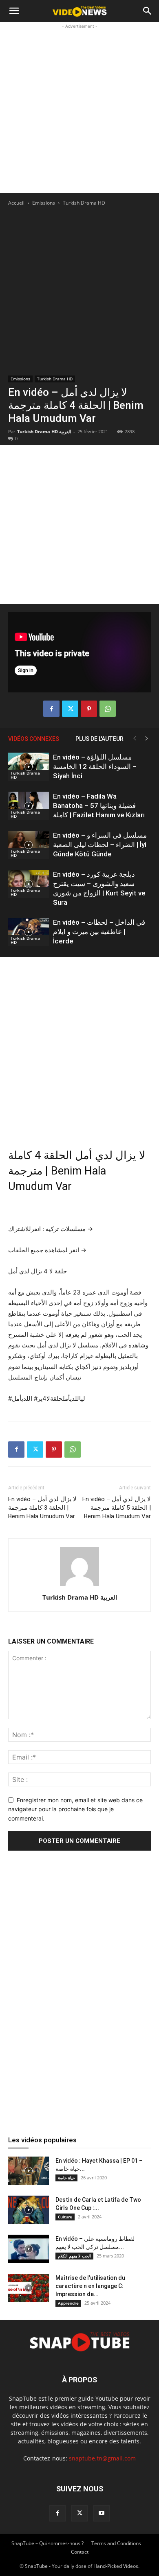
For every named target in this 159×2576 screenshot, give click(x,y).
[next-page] (147, 739)
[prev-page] (135, 739)
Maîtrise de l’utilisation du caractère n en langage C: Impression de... (90, 2286)
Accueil (16, 203)
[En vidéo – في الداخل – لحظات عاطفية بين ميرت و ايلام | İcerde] (29, 932)
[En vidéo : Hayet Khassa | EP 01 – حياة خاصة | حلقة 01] (29, 2171)
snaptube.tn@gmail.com (102, 2458)
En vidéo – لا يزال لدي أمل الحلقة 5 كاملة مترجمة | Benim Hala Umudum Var (117, 1508)
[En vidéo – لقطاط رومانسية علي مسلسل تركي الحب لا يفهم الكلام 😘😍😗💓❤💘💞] (29, 2249)
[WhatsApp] (108, 709)
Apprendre (68, 2303)
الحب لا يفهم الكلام (74, 2256)
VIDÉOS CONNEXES (34, 739)
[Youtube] (102, 2513)
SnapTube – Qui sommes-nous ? (47, 2543)
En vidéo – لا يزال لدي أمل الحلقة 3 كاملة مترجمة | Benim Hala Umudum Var (42, 1508)
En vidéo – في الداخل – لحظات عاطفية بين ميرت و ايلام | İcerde (99, 932)
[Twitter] (70, 709)
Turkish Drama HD (84, 203)
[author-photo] (79, 1586)
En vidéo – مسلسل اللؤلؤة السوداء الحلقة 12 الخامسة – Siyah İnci (95, 766)
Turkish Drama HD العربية (44, 431)
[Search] (148, 11)
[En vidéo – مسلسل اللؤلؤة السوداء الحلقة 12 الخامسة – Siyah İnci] (29, 767)
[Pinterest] (89, 709)
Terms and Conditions (116, 2543)
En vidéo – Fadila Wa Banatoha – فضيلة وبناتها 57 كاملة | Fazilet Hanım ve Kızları (99, 806)
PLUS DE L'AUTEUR (99, 739)
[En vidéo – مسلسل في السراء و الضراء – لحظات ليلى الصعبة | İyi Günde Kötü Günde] (29, 845)
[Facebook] (51, 709)
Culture (65, 2217)
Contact (80, 2552)
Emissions (44, 203)
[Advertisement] (79, 110)
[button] (14, 11)
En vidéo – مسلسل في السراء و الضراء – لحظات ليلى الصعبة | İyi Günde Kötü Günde (100, 845)
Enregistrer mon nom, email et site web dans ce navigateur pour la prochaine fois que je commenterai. (75, 1809)
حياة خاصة (66, 2178)
